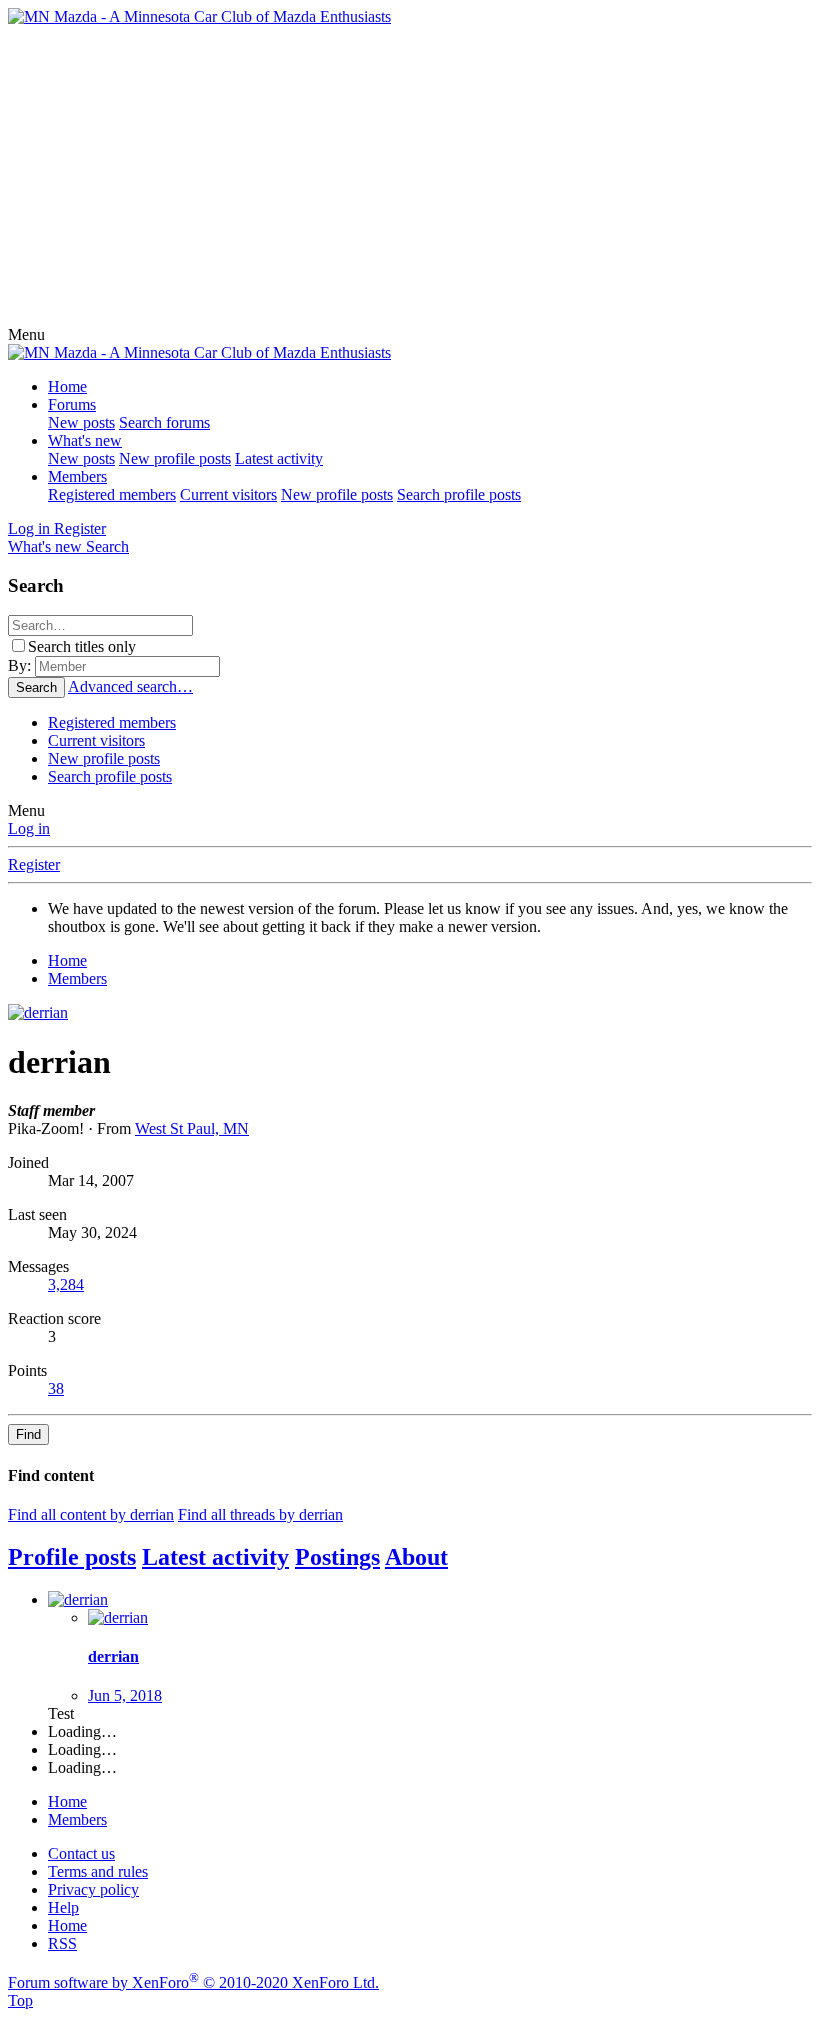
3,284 (66, 1284)
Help (63, 1907)
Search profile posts (459, 494)
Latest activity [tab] (215, 1557)
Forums (72, 404)
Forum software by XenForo (193, 1982)
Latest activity (279, 458)
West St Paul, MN (192, 1128)
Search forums (164, 422)
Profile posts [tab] (72, 1557)
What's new (85, 440)
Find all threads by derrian (260, 1514)
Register (34, 864)
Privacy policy (93, 1889)
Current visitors (228, 494)
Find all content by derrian (91, 1514)
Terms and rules (98, 1871)
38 (56, 1388)
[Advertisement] (410, 176)
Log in (29, 828)
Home (67, 386)
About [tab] (416, 1557)
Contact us (81, 1853)
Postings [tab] (337, 1557)
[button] (26, 334)
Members (77, 476)
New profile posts (175, 458)
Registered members (112, 494)
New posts (81, 422)
